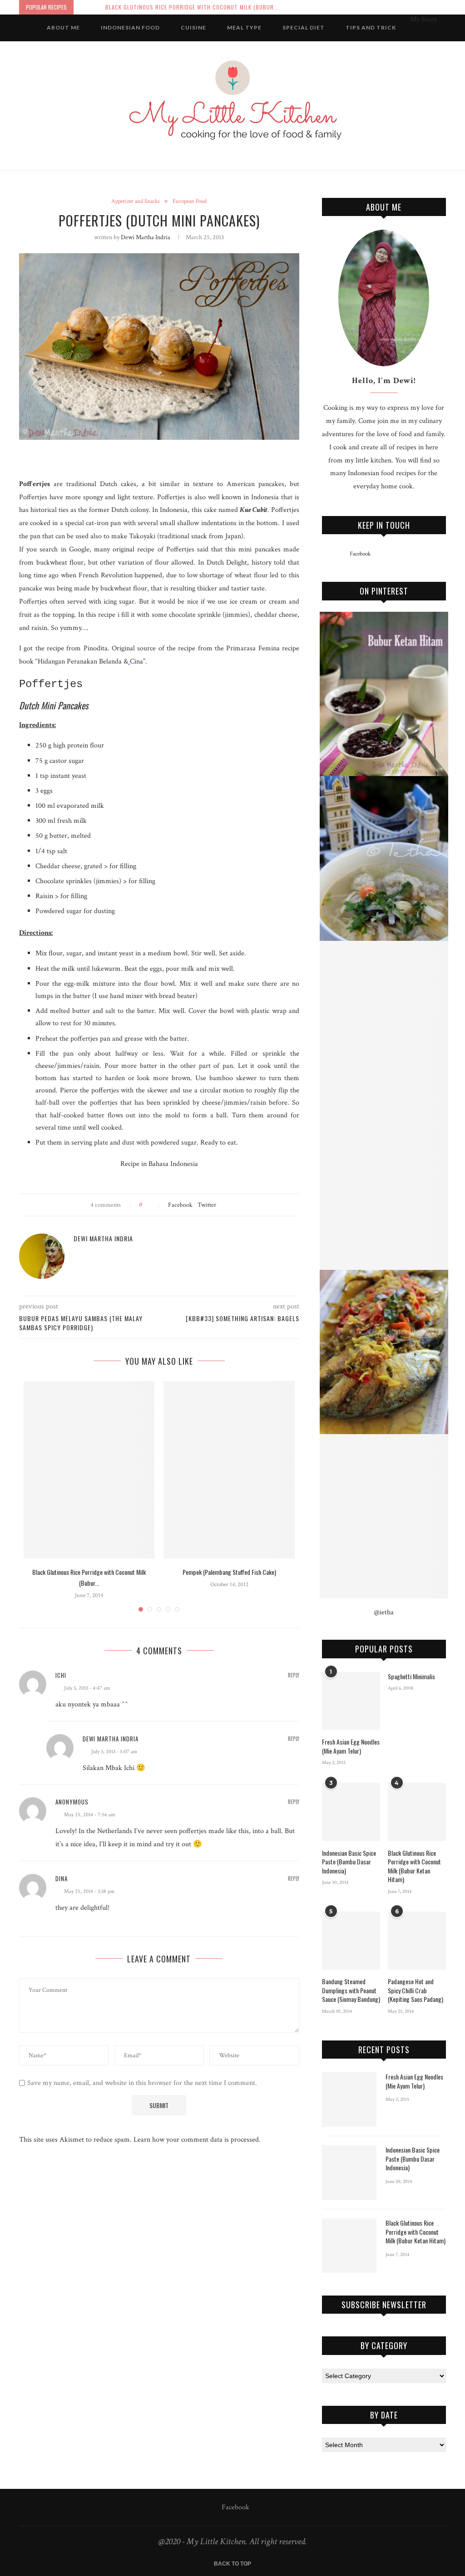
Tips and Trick (371, 27)
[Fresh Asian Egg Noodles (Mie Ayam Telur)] (351, 1701)
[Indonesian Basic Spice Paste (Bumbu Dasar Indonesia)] (351, 1812)
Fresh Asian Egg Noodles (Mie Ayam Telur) (351, 1746)
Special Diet (304, 27)
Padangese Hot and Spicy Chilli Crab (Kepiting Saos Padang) (416, 1990)
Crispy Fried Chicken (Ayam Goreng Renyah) (167, 7)
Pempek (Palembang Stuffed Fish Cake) (229, 1572)
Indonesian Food (130, 27)
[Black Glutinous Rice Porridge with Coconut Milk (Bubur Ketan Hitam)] (89, 1470)
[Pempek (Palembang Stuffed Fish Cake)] (229, 1470)
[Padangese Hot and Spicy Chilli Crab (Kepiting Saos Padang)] (417, 1941)
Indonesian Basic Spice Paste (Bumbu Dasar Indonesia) (349, 1862)
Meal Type (244, 27)
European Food (190, 202)
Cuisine (193, 27)
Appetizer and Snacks (136, 202)
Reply (294, 1675)
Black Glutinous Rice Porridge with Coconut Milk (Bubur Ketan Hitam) (414, 1866)
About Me (63, 27)
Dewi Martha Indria (146, 237)
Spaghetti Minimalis (411, 1676)
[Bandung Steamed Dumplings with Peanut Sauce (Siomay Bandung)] (351, 1941)
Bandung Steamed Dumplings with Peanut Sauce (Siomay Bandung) (351, 1990)
